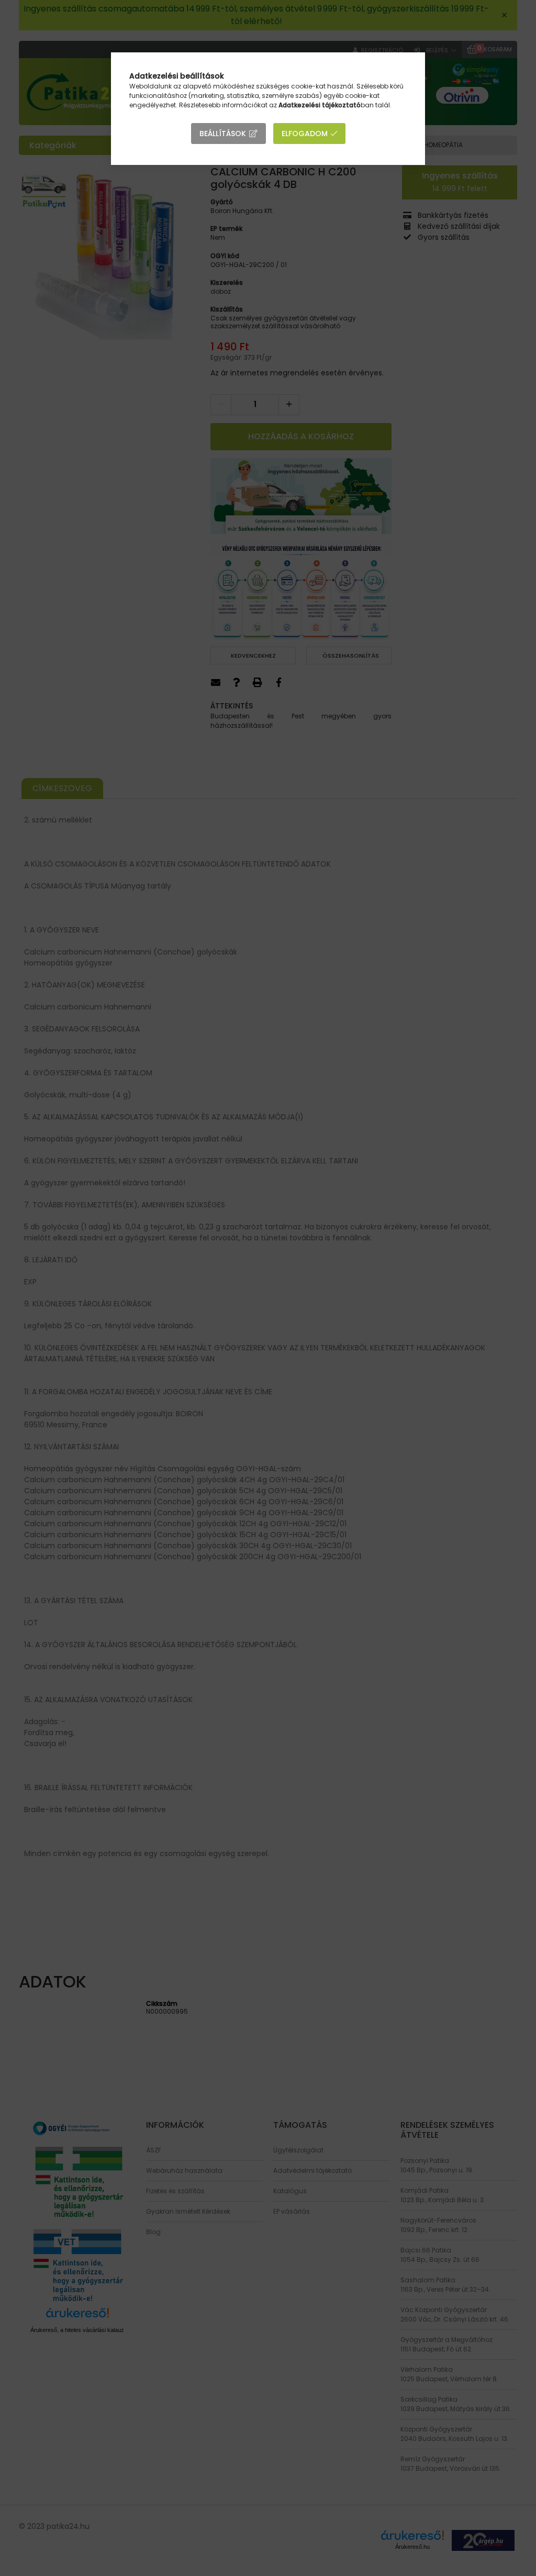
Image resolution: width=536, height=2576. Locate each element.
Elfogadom (305, 134)
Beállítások (223, 134)
